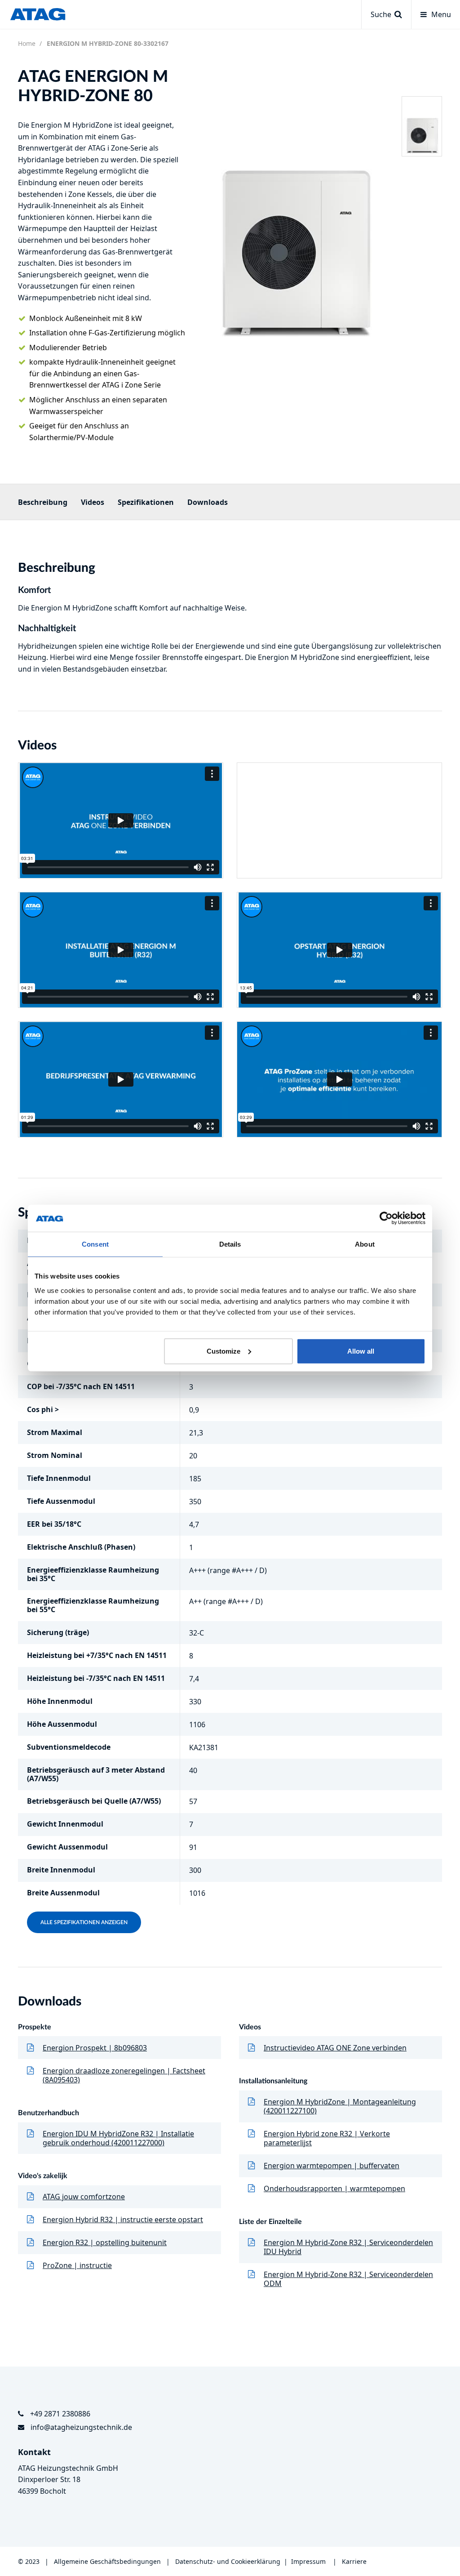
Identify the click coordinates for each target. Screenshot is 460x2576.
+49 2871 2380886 (60, 2414)
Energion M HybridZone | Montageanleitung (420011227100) (340, 2106)
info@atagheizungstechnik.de (81, 2427)
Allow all (361, 1351)
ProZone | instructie (77, 2265)
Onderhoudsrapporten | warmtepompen (334, 2188)
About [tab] (365, 1244)
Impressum (308, 2561)
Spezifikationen (146, 502)
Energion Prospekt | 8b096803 (95, 2048)
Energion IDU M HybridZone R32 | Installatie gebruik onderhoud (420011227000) (118, 2138)
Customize (223, 1351)
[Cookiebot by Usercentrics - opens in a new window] (386, 1218)
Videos (93, 502)
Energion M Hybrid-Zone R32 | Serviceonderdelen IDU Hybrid (348, 2247)
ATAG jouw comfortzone (84, 2197)
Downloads (208, 502)
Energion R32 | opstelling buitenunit (105, 2242)
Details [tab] (230, 1244)
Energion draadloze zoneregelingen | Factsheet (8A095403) (124, 2075)
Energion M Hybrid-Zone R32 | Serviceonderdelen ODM (348, 2279)
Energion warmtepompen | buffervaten (332, 2166)
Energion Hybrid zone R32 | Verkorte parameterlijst (327, 2138)
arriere (356, 2561)
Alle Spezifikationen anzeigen (84, 1922)
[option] (294, 209)
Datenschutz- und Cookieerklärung (228, 2561)
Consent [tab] (95, 1244)
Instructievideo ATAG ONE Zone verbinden (335, 2048)
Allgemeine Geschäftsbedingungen (108, 2561)
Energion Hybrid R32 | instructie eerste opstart (123, 2219)
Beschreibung (43, 502)
